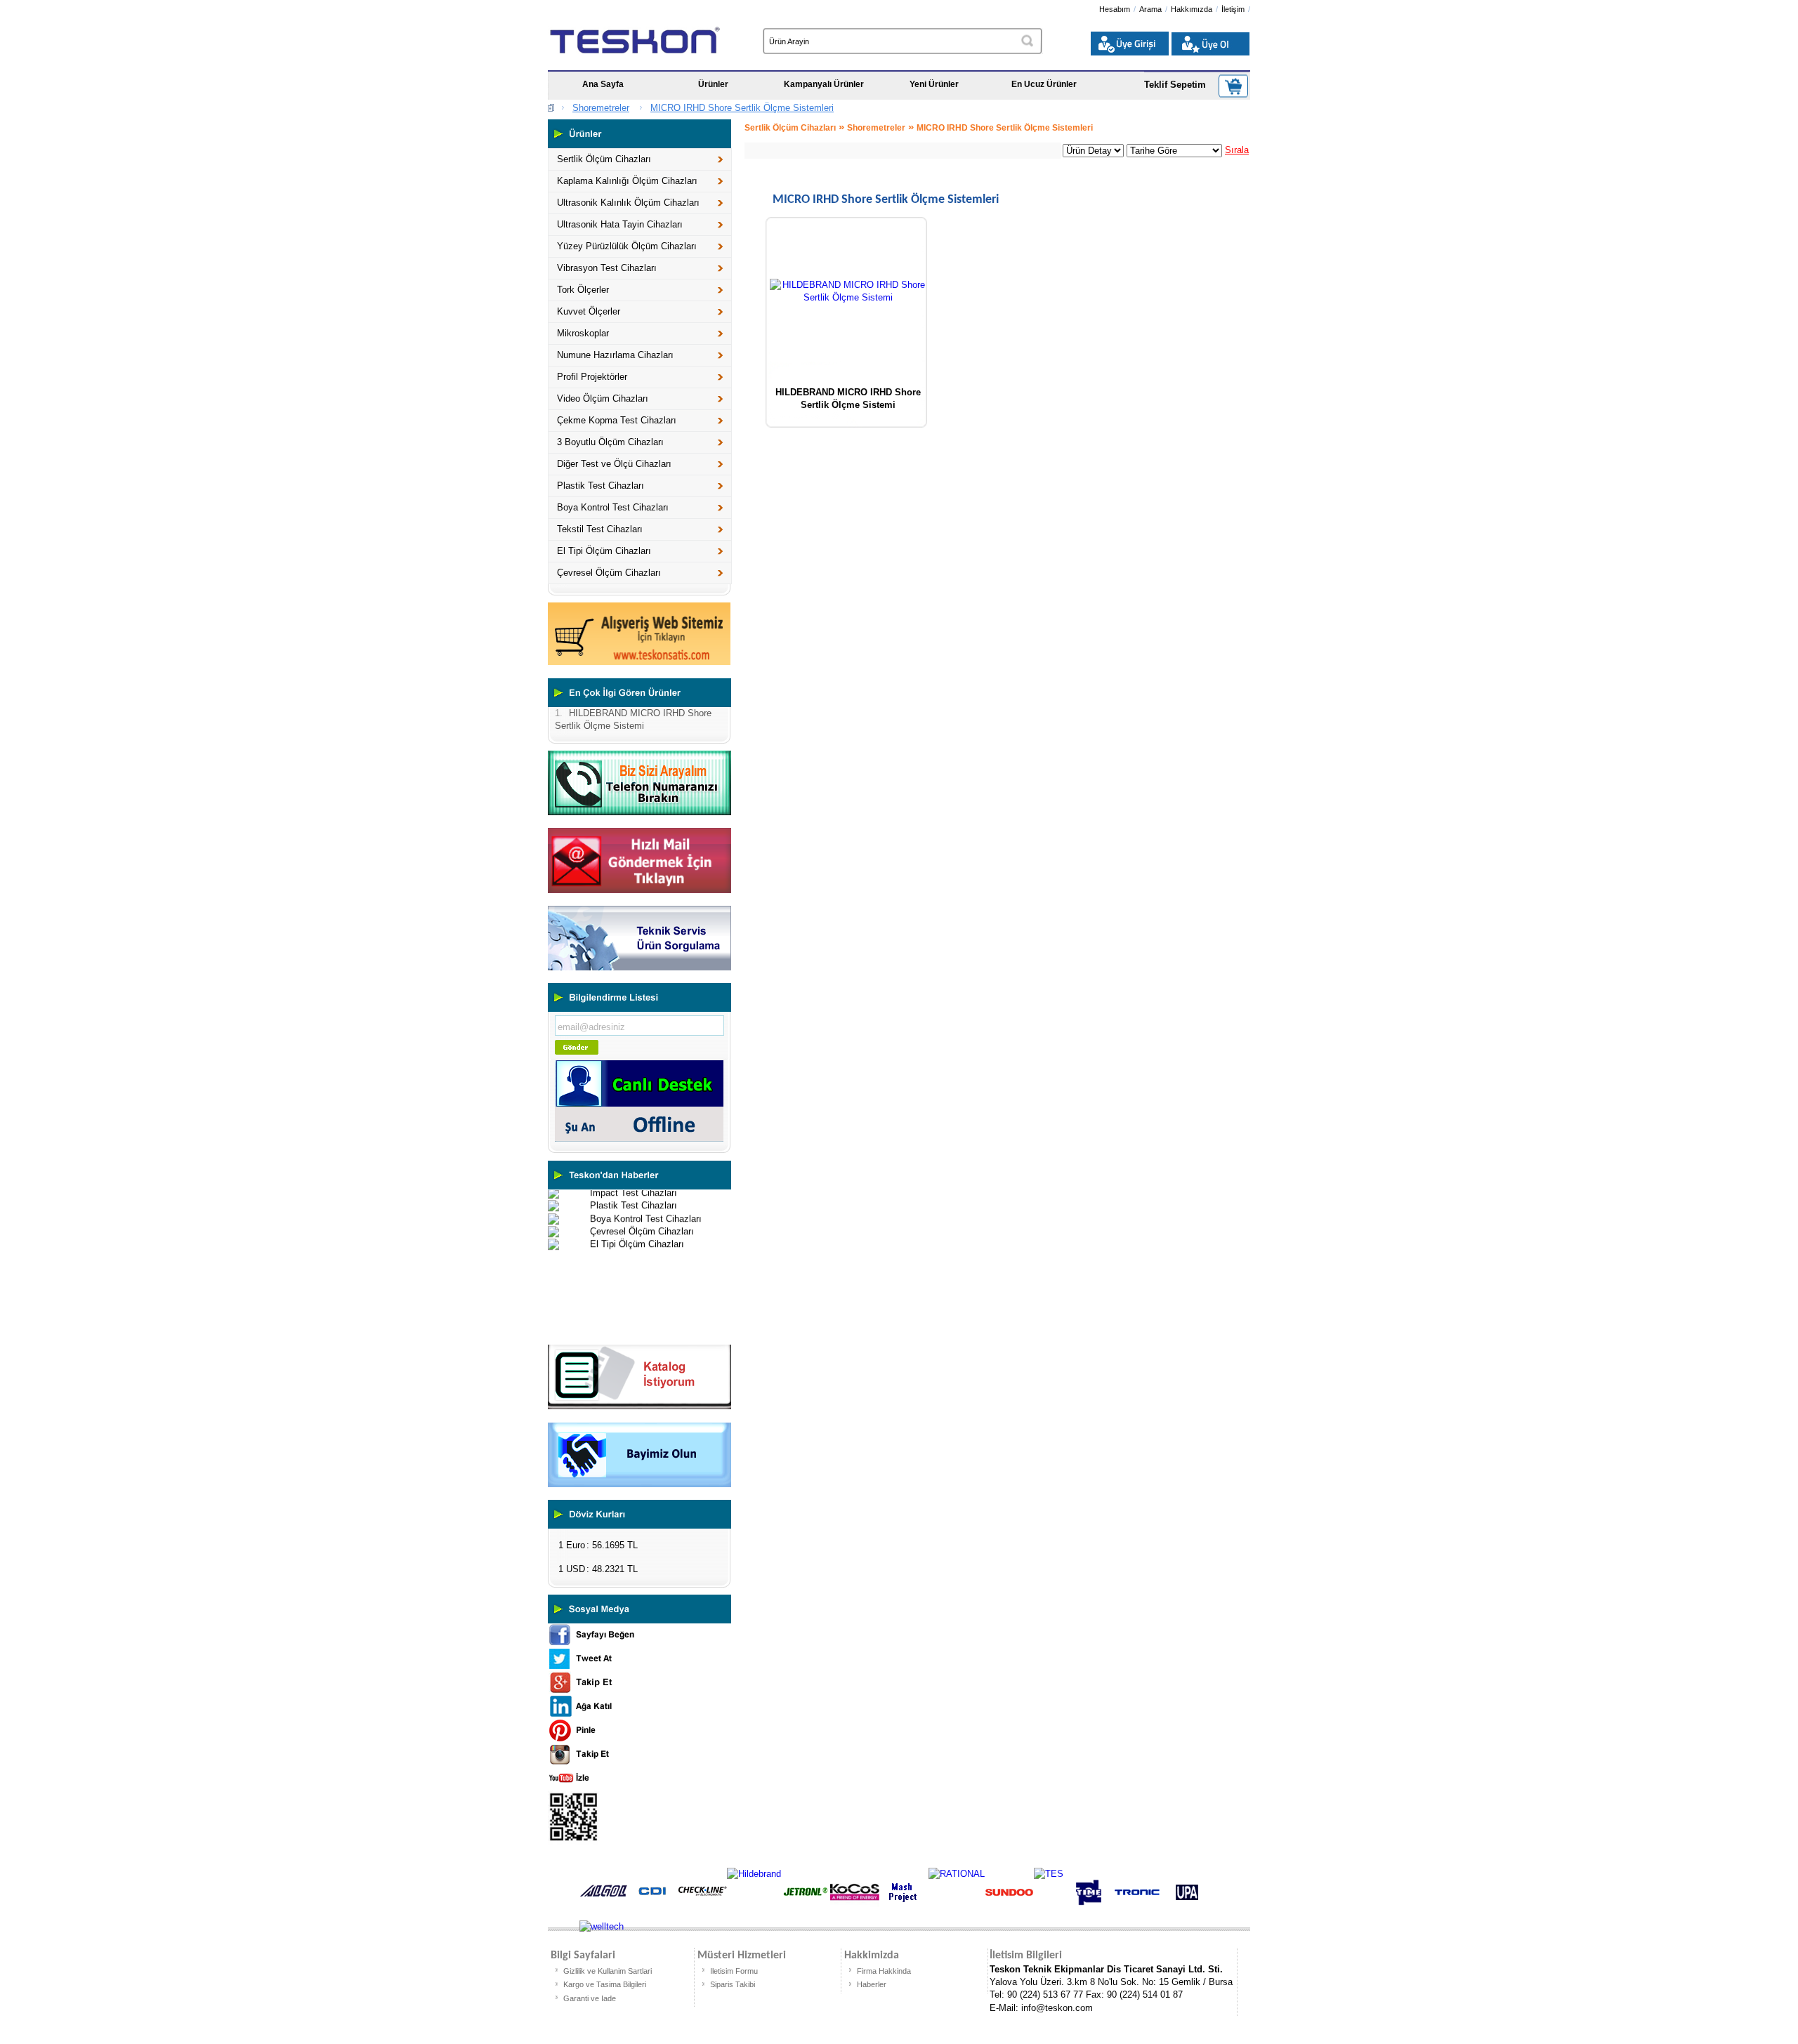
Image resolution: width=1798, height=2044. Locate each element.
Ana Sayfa (603, 84)
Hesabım (1115, 9)
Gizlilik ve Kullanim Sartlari (608, 1971)
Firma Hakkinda (884, 1971)
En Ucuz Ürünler (1044, 84)
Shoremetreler (601, 108)
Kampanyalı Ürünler (824, 84)
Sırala (1237, 150)
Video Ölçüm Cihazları (603, 398)
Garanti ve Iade (590, 1998)
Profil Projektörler (592, 377)
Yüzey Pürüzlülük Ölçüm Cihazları (627, 246)
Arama (1150, 9)
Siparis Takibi (733, 1984)
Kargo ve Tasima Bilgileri (605, 1984)
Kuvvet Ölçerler (589, 311)
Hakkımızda (1192, 9)
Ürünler (713, 84)
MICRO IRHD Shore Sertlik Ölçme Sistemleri (742, 108)
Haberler (872, 1984)
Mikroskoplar (583, 333)
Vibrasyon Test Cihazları (607, 268)
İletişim (1233, 9)
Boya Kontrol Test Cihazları (613, 507)
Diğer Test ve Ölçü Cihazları (614, 464)
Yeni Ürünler (934, 84)
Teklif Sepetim (1175, 85)
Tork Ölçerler (583, 290)
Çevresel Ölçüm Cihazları (609, 573)
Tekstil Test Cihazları (600, 529)
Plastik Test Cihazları (601, 486)
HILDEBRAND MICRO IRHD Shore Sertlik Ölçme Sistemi (848, 397)
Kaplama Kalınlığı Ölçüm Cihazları (627, 181)
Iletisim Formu (734, 1971)
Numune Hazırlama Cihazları (615, 355)
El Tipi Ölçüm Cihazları (604, 551)
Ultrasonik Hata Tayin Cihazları (620, 224)
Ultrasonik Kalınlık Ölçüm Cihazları (628, 203)
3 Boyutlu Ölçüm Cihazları (610, 442)
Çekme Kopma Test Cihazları (617, 420)
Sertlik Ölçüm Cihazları (604, 159)
